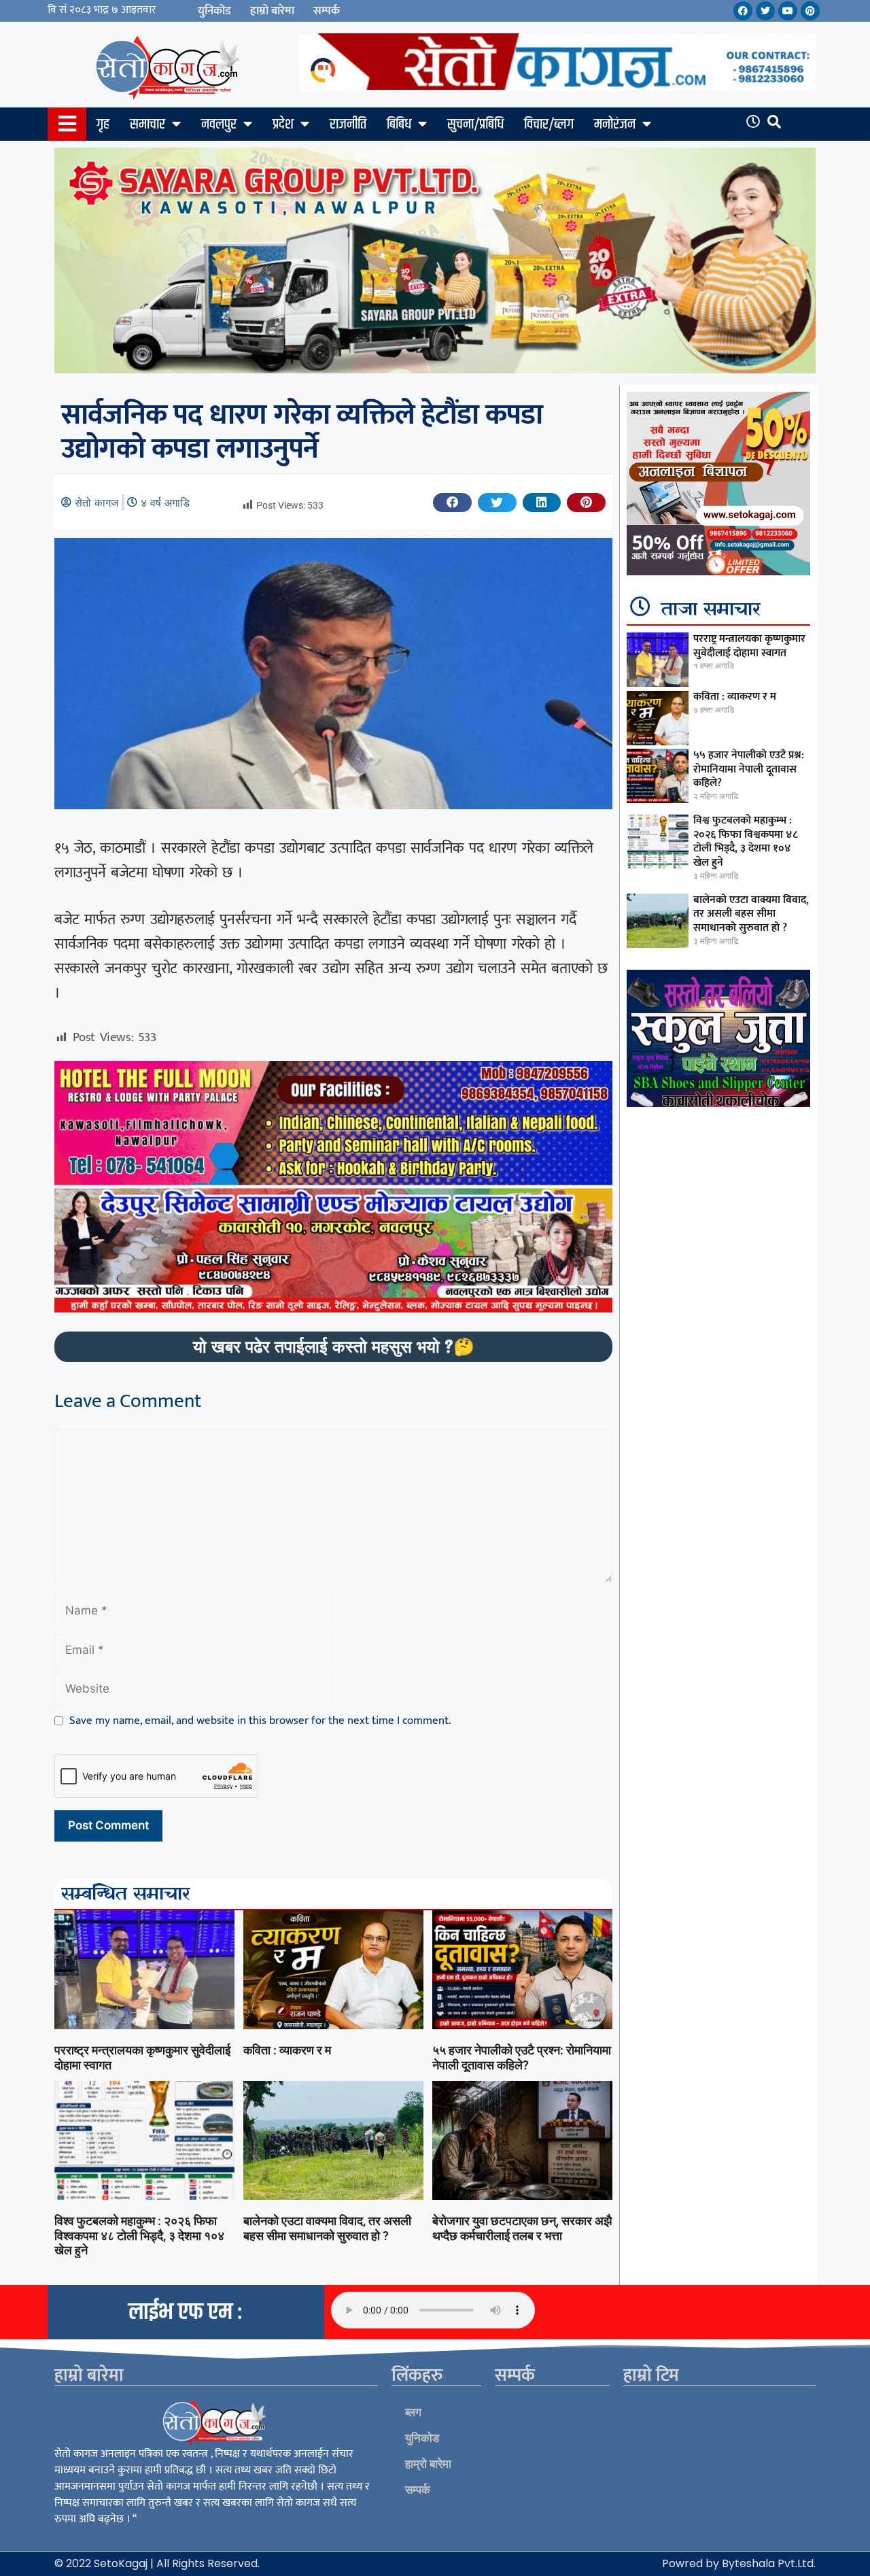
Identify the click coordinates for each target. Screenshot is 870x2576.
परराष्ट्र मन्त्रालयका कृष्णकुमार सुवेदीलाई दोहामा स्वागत (749, 646)
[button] (452, 503)
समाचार (147, 124)
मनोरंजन (615, 124)
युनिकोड (214, 11)
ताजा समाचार (711, 610)
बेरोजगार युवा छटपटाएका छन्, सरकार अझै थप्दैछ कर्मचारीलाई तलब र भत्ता (522, 2228)
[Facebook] (743, 11)
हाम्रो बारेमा (272, 11)
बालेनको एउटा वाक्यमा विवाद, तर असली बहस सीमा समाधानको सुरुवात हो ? (327, 2228)
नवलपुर (219, 124)
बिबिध (399, 124)
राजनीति (348, 124)
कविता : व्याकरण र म (287, 2050)
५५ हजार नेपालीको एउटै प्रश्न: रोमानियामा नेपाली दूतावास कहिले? (522, 2057)
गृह (103, 124)
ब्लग (413, 2412)
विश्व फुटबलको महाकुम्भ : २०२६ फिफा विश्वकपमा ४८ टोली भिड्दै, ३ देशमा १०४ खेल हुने (139, 2235)
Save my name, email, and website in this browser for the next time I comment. (260, 1721)
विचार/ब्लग (549, 124)
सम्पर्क (327, 11)
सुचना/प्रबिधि (475, 124)
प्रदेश (283, 124)
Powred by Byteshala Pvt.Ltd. (739, 2563)
